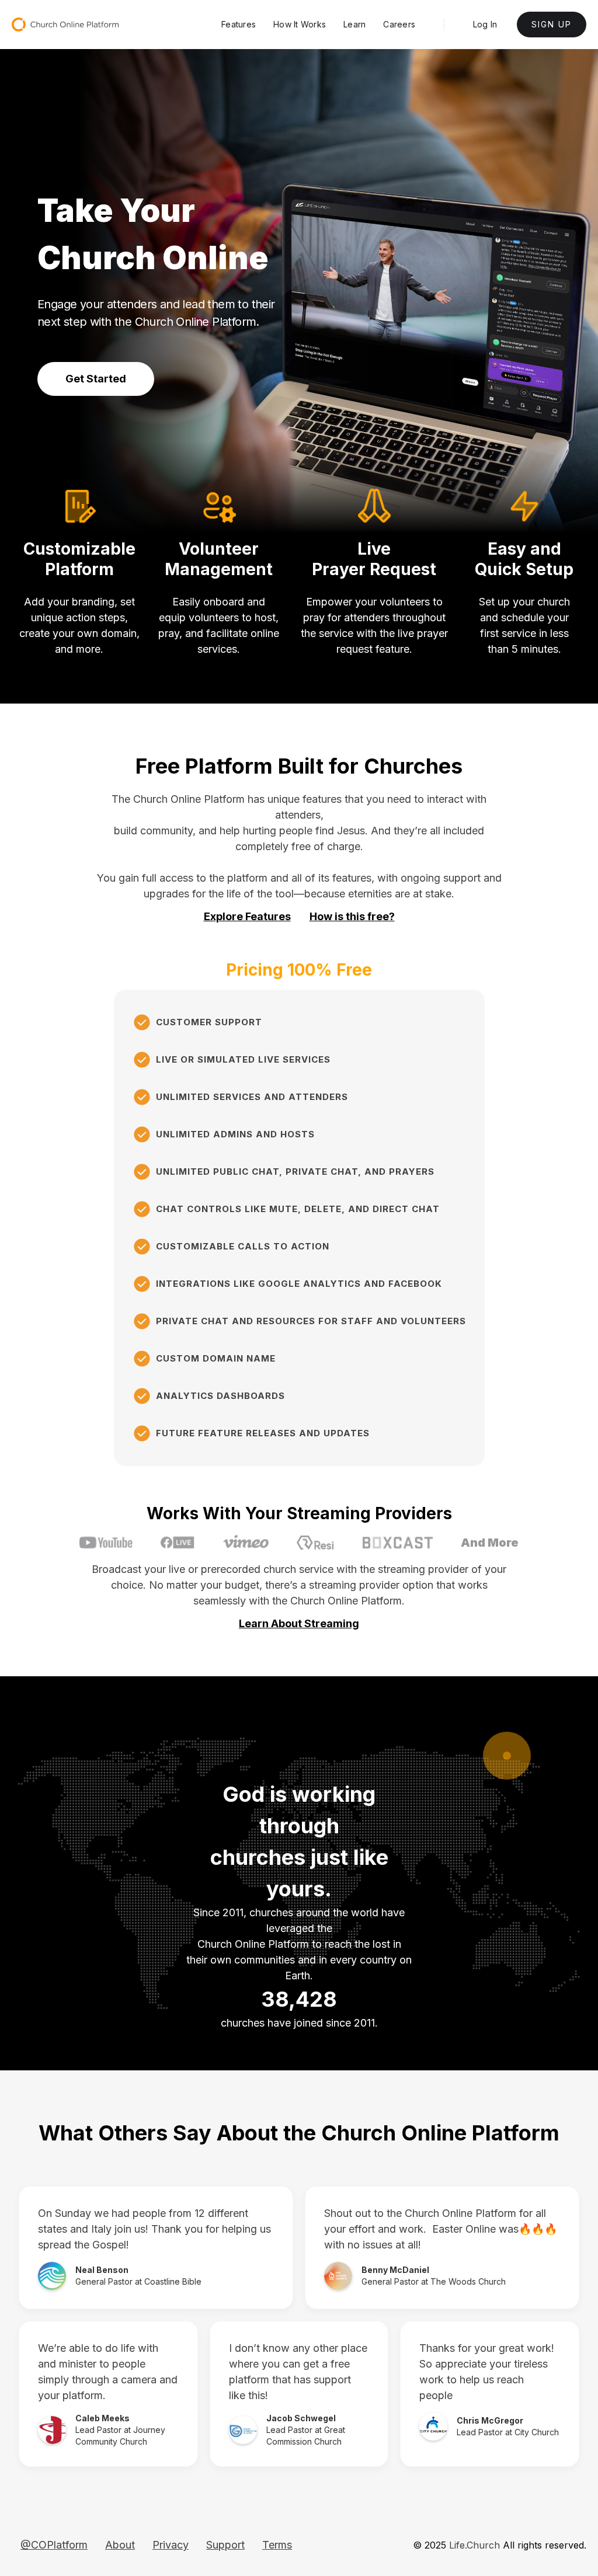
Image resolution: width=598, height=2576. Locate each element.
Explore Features (247, 917)
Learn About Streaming (299, 1624)
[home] (65, 25)
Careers (399, 24)
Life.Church (474, 2545)
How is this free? (352, 917)
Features (239, 24)
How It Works (300, 24)
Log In (485, 24)
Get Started (96, 379)
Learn (354, 24)
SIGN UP (552, 24)
